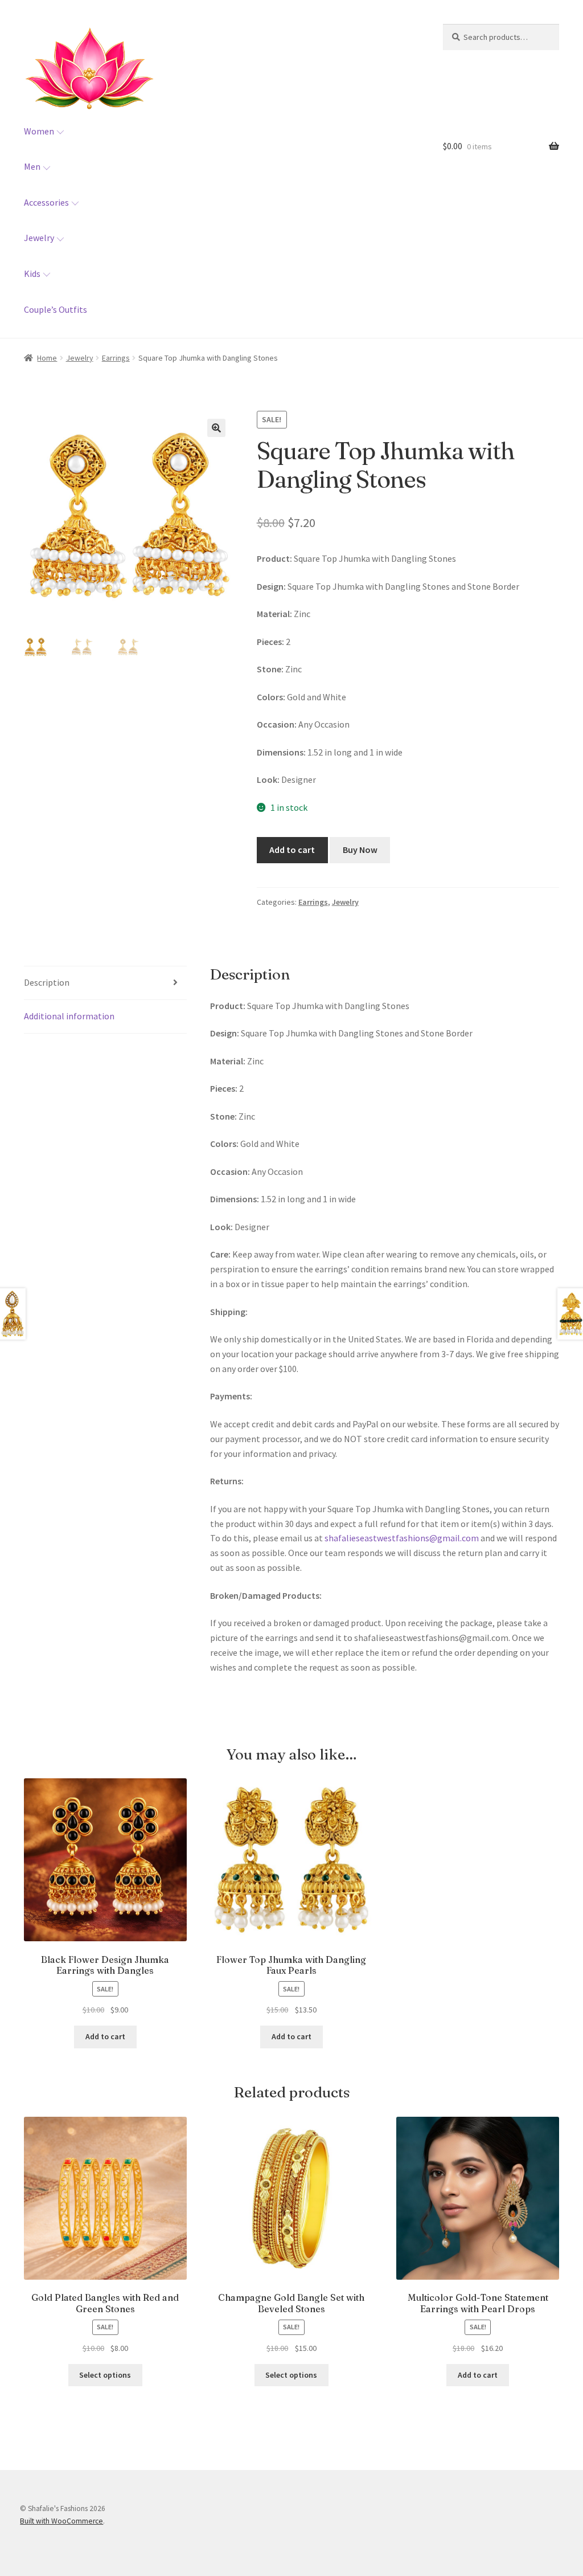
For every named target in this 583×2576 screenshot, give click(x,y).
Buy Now (360, 850)
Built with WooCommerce (61, 2521)
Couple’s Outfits (56, 309)
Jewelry (39, 238)
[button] (216, 428)
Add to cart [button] (105, 2036)
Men (32, 166)
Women (39, 131)
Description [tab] (47, 982)
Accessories (46, 202)
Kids (32, 273)
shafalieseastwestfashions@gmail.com (402, 1538)
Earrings (116, 358)
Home (47, 358)
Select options (105, 2375)
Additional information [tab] (69, 1016)
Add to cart (292, 850)
